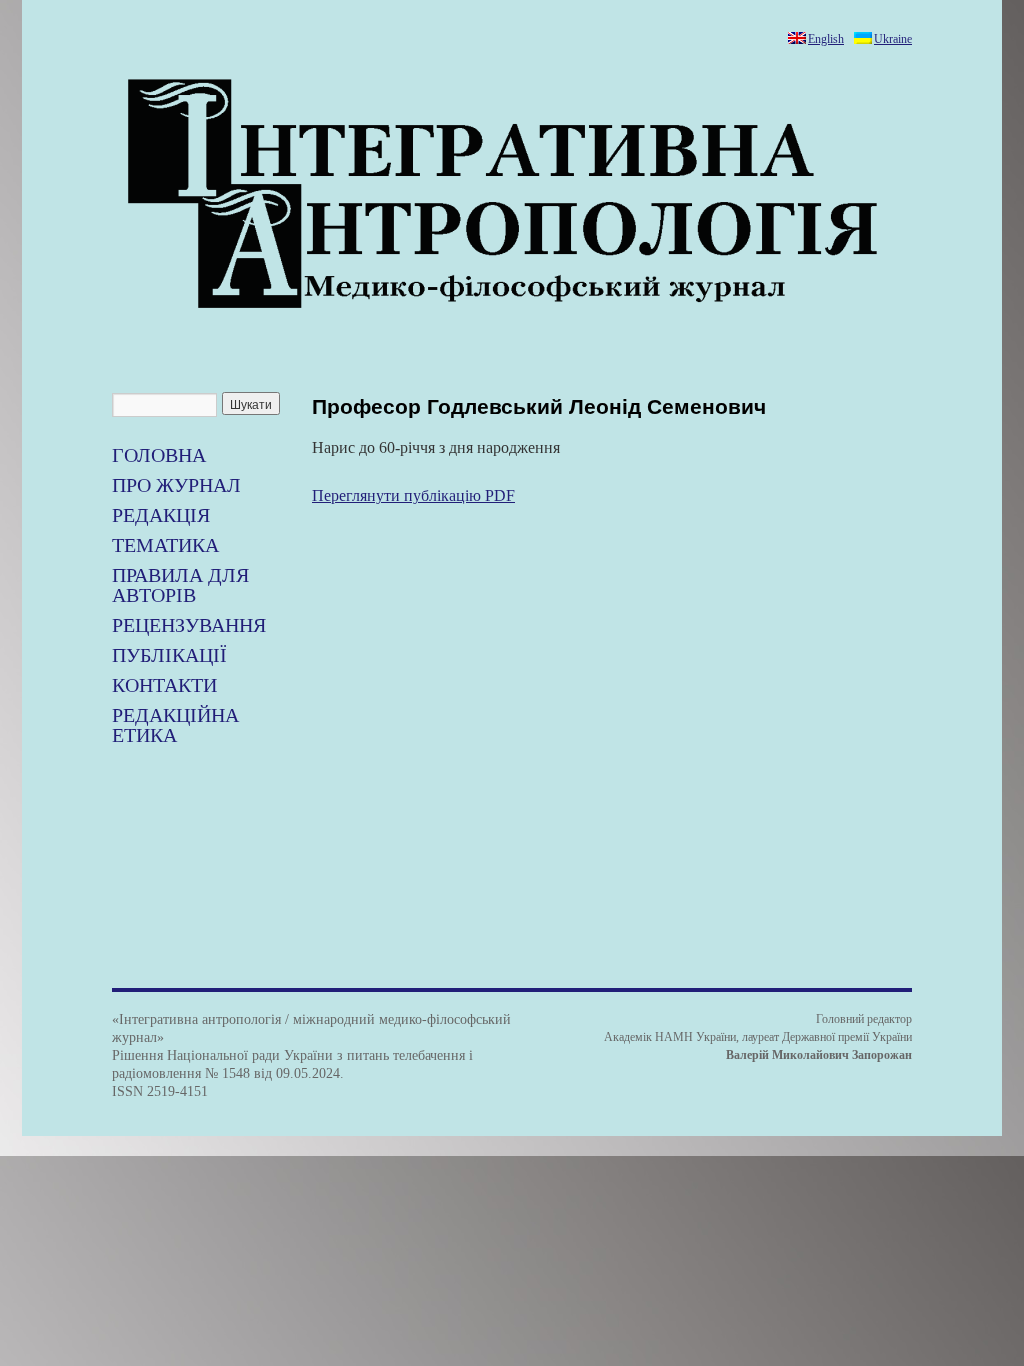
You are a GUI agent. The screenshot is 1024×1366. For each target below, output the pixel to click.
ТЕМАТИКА (165, 545)
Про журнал (176, 485)
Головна (159, 455)
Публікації (169, 655)
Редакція (161, 515)
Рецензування (189, 625)
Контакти (164, 685)
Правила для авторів (180, 585)
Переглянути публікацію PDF (413, 495)
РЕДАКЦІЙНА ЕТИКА (175, 725)
